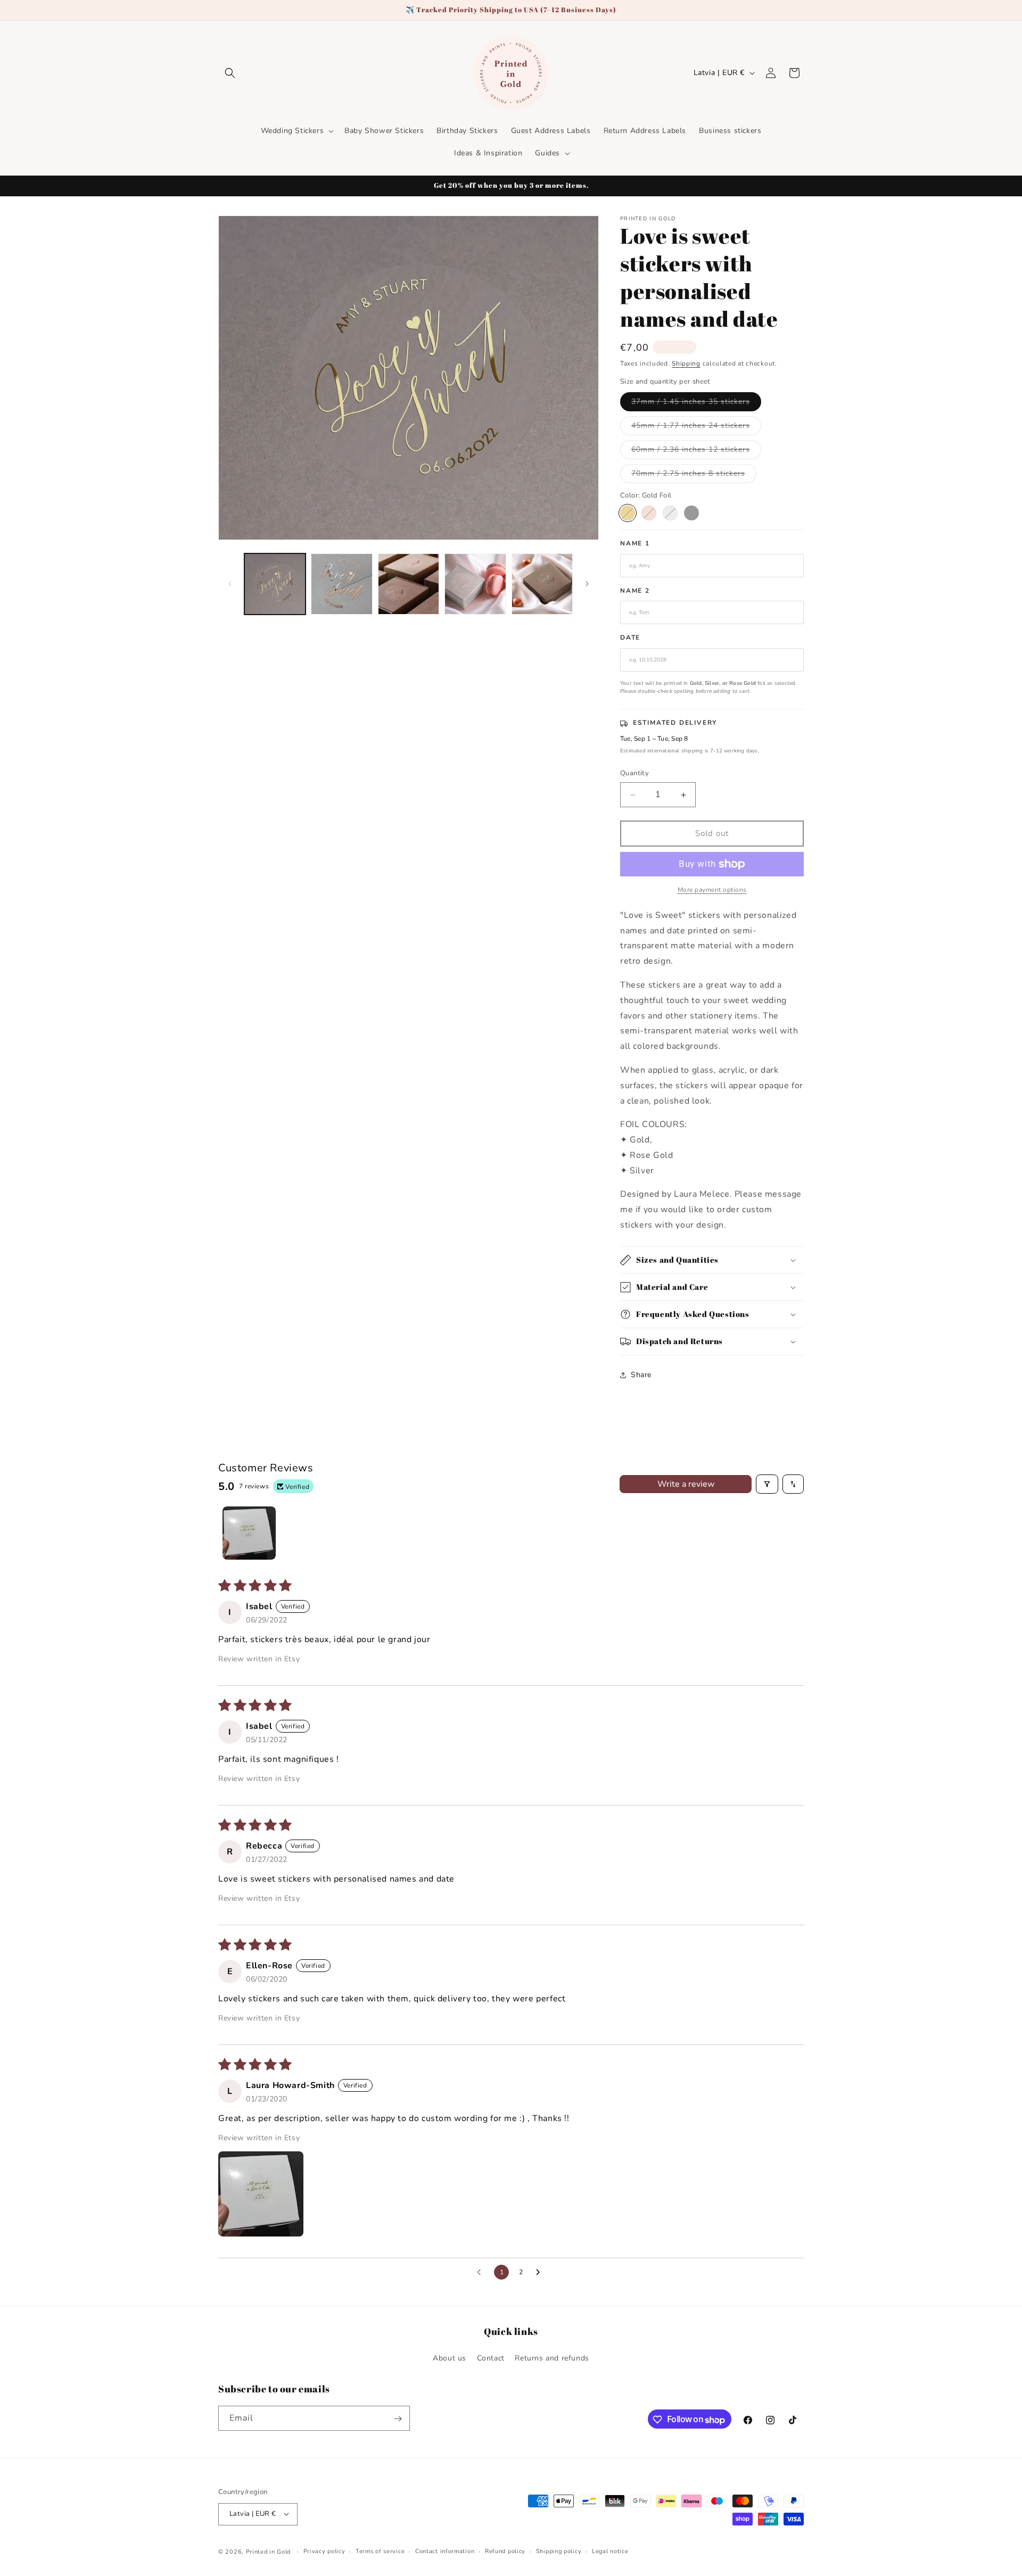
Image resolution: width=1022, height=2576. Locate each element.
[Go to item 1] (249, 1533)
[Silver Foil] (670, 513)
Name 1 (635, 544)
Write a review (686, 1484)
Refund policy (505, 2551)
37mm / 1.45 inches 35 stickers (696, 404)
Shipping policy (559, 2551)
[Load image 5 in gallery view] (542, 584)
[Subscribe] (398, 2419)
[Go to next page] (541, 2273)
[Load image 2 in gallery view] (341, 584)
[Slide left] (230, 584)
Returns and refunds (552, 2358)
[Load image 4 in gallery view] (475, 584)
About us (450, 2358)
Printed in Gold (269, 2551)
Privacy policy (324, 2551)
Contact (491, 2358)
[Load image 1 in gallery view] (275, 584)
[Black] (691, 513)
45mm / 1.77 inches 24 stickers (696, 428)
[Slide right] (587, 584)
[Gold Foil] (628, 513)
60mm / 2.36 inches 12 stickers (696, 452)
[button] (230, 73)
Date (630, 638)
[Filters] (767, 1484)
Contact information (445, 2551)
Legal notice (610, 2551)
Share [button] (641, 1375)
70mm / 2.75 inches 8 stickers (694, 475)
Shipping (686, 363)
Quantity (634, 774)
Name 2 (635, 591)
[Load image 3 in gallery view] (409, 584)
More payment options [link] (712, 890)
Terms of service (380, 2551)
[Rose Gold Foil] (649, 513)
